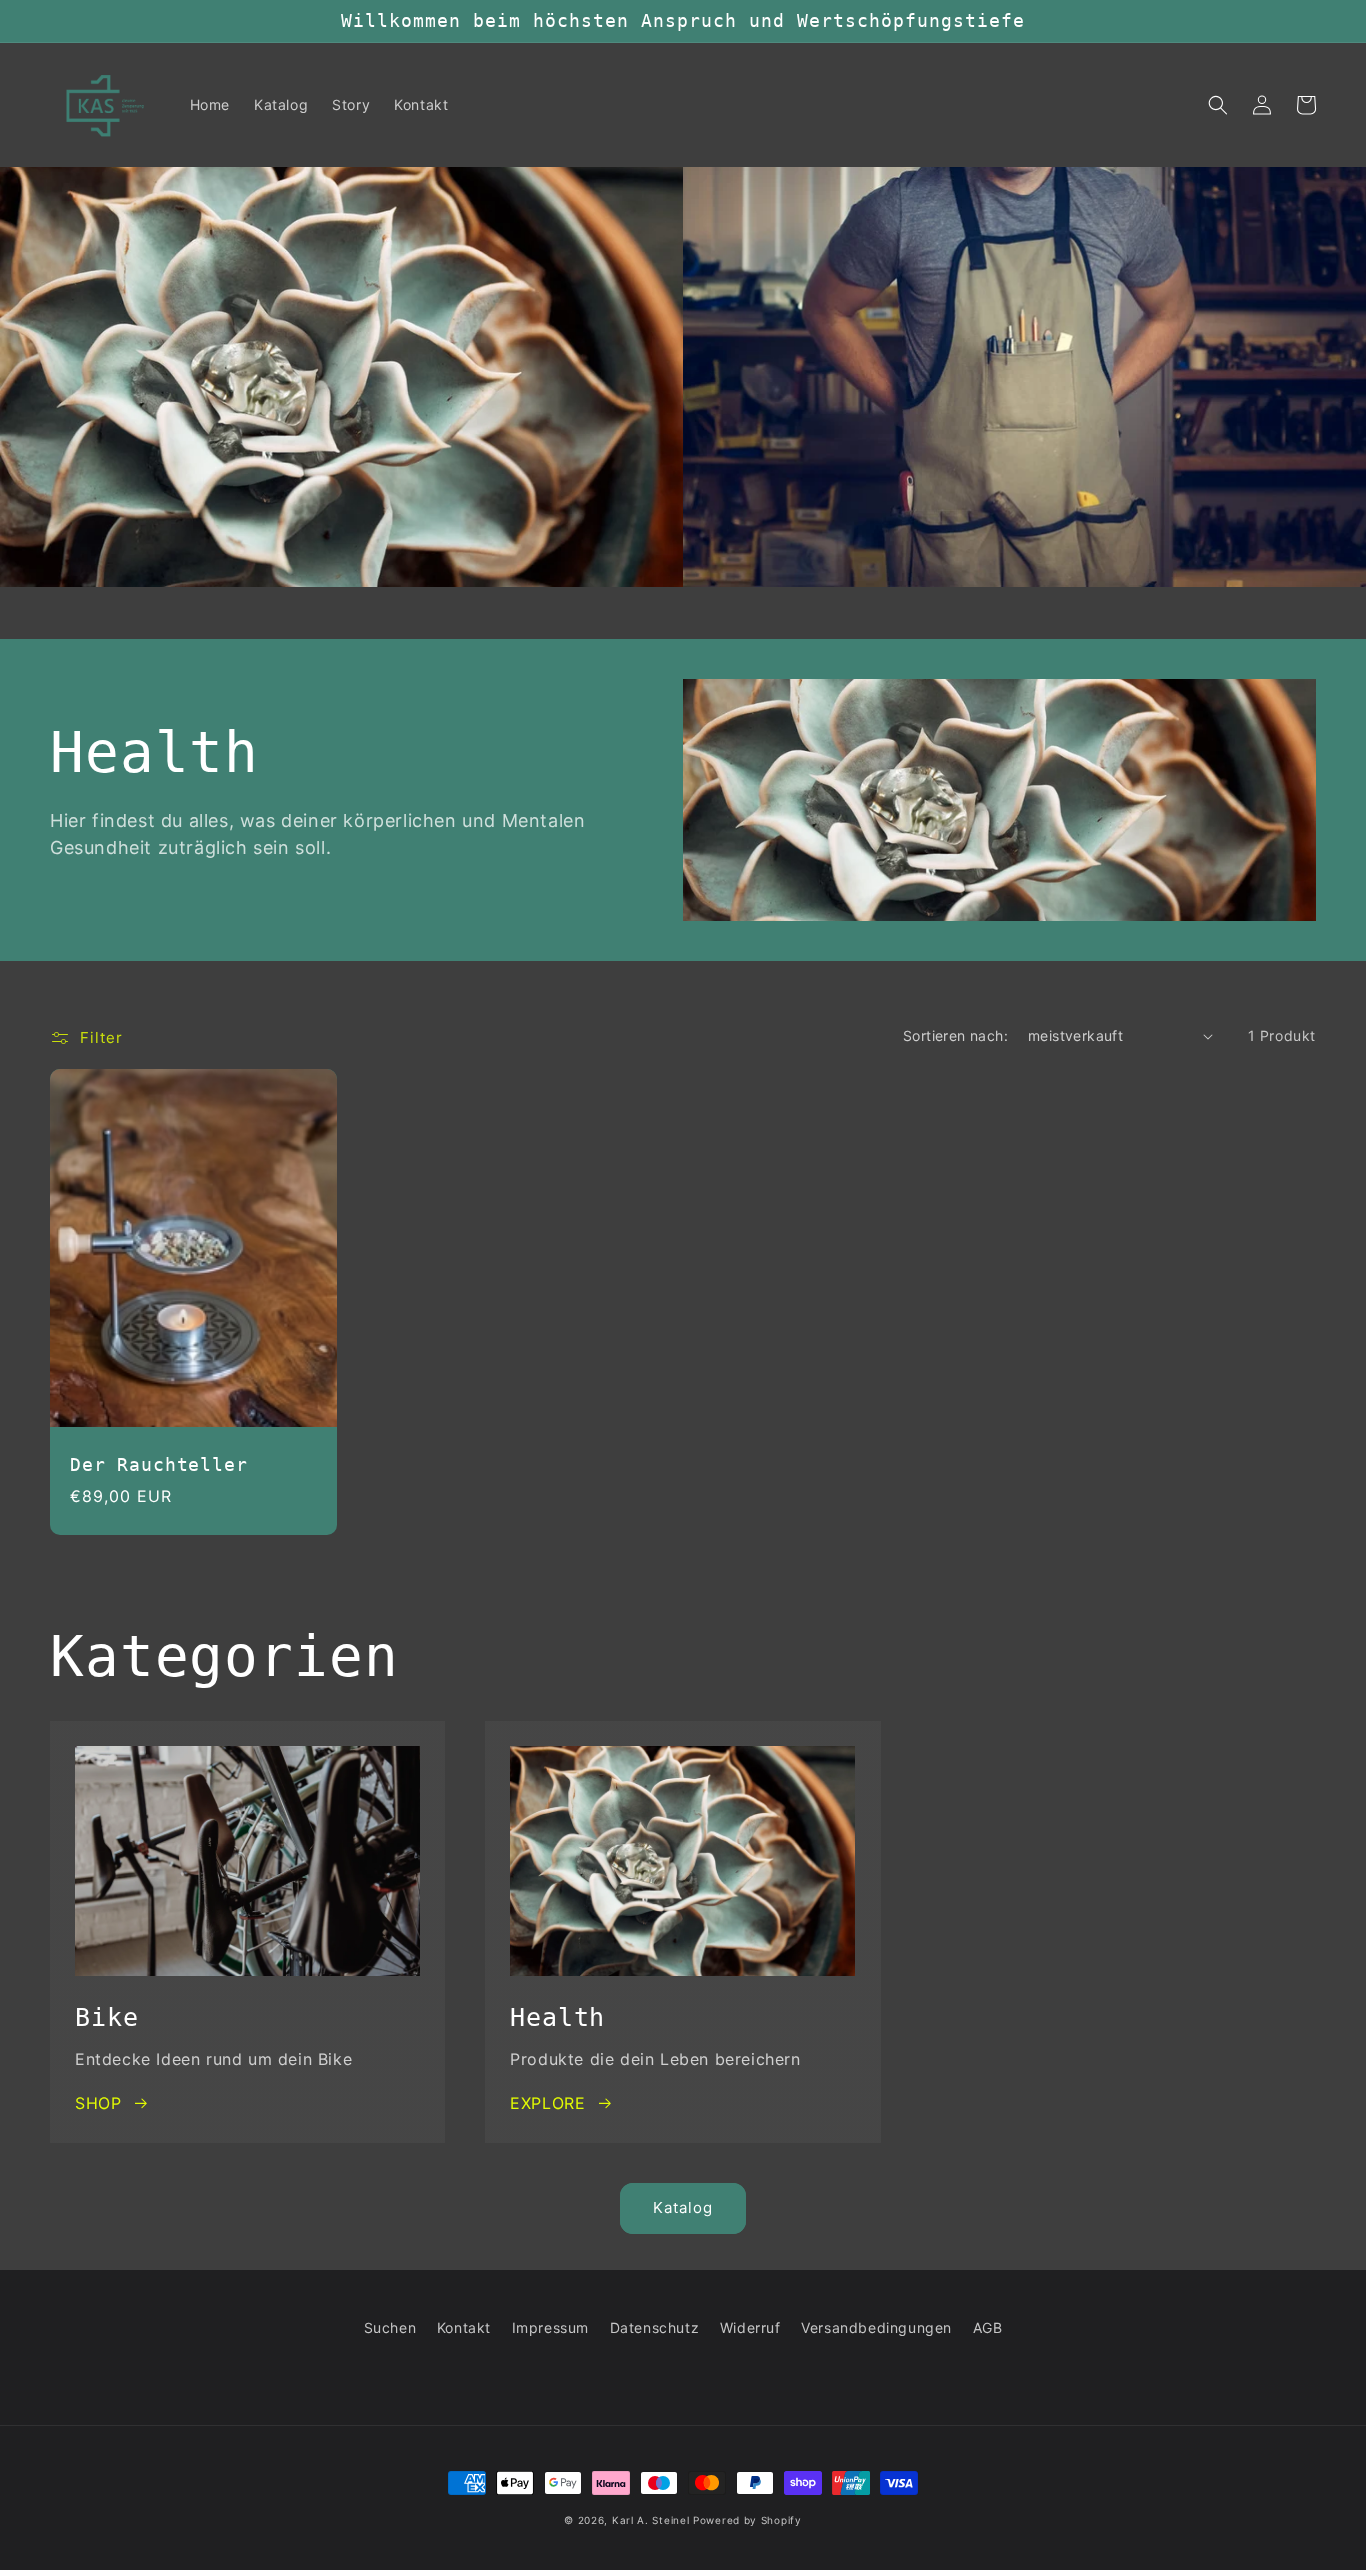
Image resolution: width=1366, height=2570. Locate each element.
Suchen (390, 2327)
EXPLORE (547, 2103)
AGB (988, 2327)
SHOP (98, 2103)
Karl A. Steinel (651, 2520)
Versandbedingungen (876, 2327)
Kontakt (464, 2327)
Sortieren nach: (955, 1035)
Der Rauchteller (159, 1464)
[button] (1218, 105)
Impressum (550, 2327)
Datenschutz (655, 2327)
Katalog (683, 2207)
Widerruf (750, 2327)
